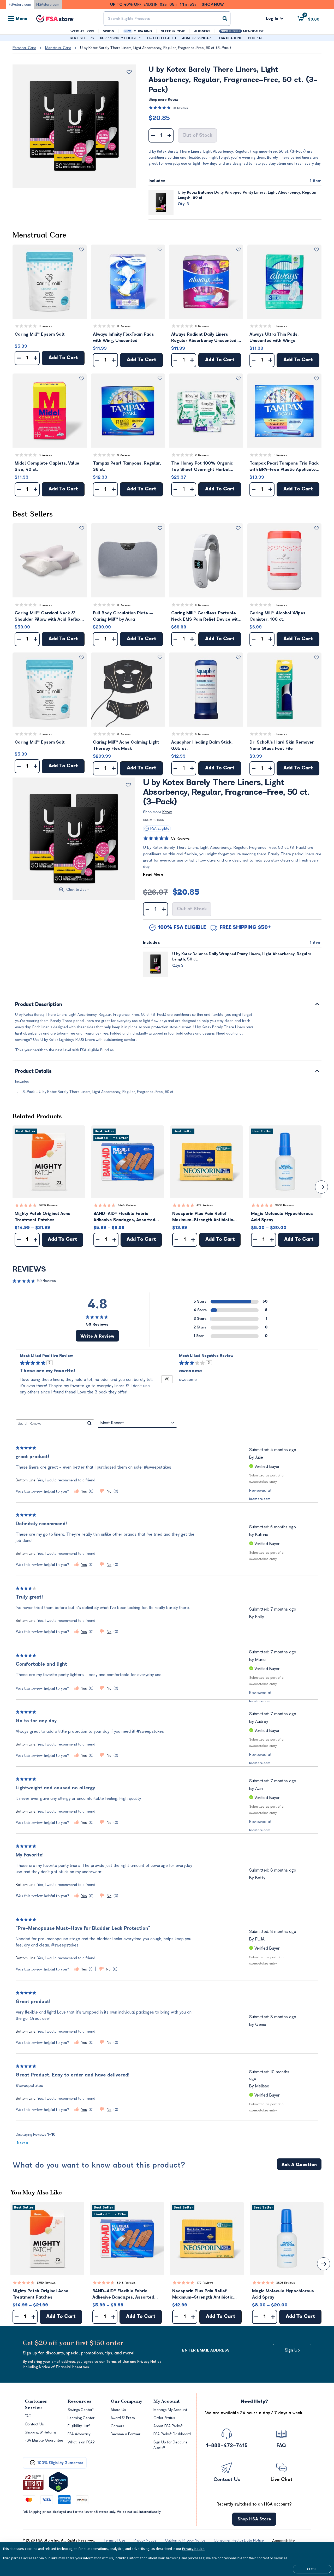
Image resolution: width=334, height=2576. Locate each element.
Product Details (34, 1072)
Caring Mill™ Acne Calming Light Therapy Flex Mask (126, 745)
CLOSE (312, 2569)
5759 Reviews (48, 1205)
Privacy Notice (193, 2549)
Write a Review (97, 1336)
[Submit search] (225, 19)
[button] (50, 282)
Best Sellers (33, 515)
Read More (153, 874)
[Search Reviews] (90, 1424)
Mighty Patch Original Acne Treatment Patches (43, 1217)
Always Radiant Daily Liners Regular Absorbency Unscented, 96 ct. (204, 338)
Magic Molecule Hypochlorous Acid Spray (282, 1217)
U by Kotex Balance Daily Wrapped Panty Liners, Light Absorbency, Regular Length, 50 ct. (247, 195)
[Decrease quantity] (153, 135)
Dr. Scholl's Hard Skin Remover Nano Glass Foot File (282, 745)
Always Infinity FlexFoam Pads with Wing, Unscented (123, 337)
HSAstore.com (48, 5)
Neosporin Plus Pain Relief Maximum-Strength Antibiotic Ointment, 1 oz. (203, 1217)
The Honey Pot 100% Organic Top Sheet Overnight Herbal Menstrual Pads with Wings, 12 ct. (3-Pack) (206, 467)
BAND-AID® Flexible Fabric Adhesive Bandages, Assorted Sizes (124, 1217)
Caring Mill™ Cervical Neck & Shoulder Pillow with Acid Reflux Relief (47, 617)
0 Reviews (46, 326)
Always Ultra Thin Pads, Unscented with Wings (274, 337)
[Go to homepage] (55, 19)
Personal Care (24, 48)
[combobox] (167, 19)
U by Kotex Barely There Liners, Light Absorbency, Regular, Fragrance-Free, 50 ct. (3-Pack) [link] (156, 48)
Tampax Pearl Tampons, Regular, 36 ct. (127, 466)
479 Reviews (205, 1205)
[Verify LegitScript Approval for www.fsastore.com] (58, 2482)
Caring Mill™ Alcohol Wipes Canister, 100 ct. (278, 616)
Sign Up (292, 2350)
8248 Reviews (127, 1205)
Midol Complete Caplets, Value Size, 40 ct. (47, 466)
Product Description (39, 1005)
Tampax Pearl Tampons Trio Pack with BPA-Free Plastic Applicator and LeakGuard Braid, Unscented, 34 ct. (284, 467)
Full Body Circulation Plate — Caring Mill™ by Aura (123, 616)
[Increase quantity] (169, 135)
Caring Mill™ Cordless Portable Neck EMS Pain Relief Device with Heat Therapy (206, 617)
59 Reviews (180, 838)
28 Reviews (180, 108)
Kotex (173, 100)
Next (23, 2143)
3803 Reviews (285, 1205)
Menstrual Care (58, 48)
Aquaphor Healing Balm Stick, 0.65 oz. (202, 745)
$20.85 (159, 118)
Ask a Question (299, 2165)
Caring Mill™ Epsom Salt (40, 334)
